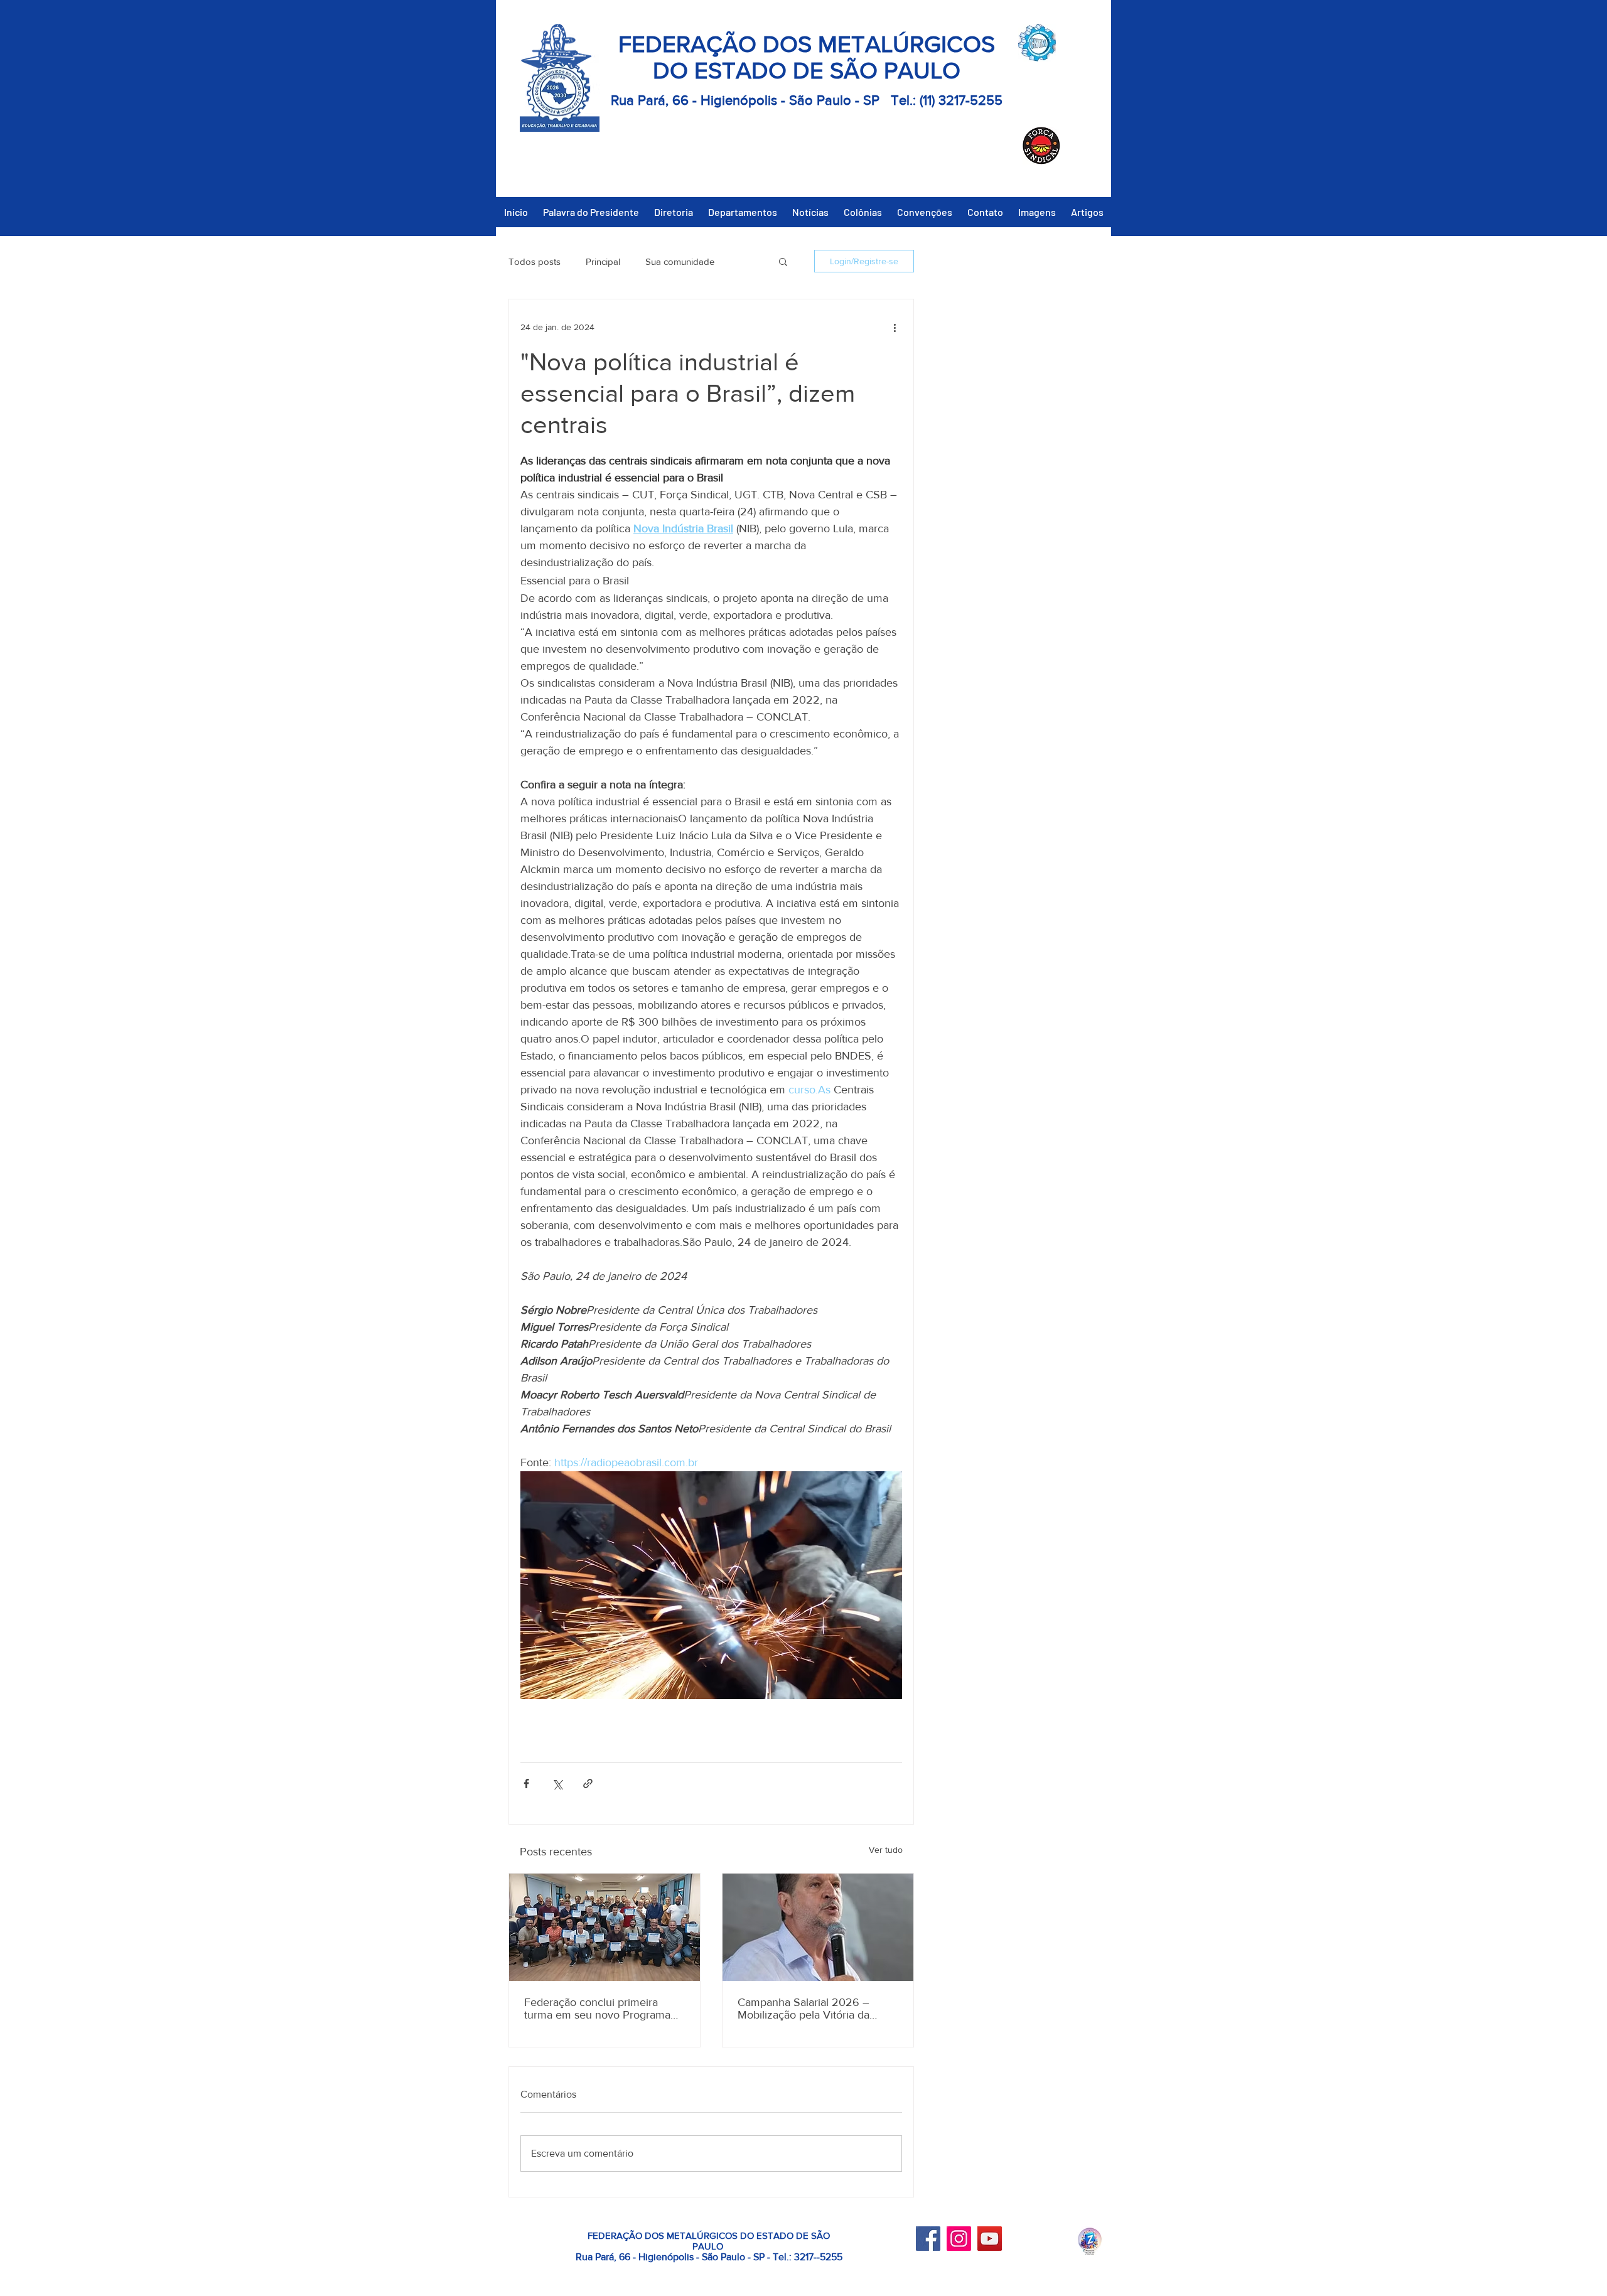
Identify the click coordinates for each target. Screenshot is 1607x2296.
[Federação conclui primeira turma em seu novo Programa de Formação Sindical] (605, 1927)
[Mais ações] (895, 327)
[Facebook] (928, 2239)
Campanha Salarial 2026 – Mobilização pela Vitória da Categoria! (803, 2009)
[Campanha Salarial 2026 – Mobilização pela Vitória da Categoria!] (818, 1927)
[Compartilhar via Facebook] (526, 1784)
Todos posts (535, 261)
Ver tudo (886, 1850)
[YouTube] (990, 2239)
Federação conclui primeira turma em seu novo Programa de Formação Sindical (597, 2009)
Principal (603, 261)
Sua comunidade (680, 261)
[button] (783, 261)
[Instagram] (959, 2239)
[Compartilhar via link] (588, 1784)
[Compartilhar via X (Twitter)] (557, 1784)
